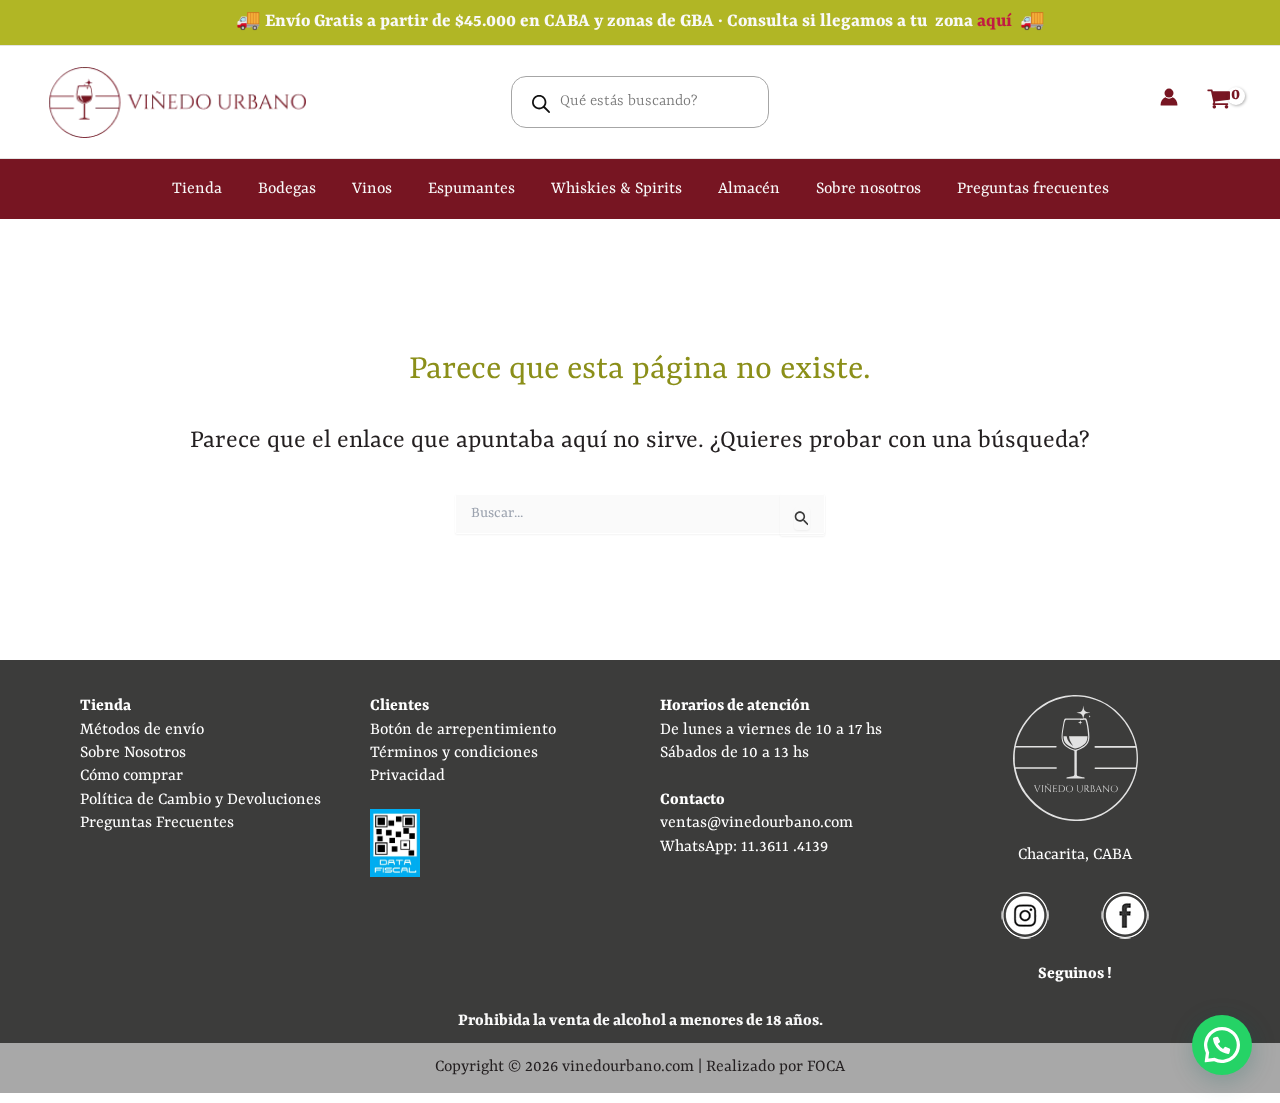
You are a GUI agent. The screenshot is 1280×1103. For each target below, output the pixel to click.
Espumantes (471, 189)
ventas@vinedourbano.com (756, 823)
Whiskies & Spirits (616, 189)
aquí (994, 21)
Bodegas (287, 189)
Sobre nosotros (868, 189)
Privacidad (407, 776)
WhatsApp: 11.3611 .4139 (744, 847)
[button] (1222, 1045)
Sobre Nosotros (133, 753)
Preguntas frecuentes (1033, 189)
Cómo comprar (131, 776)
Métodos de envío (142, 730)
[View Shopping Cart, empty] (1219, 102)
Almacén (749, 189)
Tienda (197, 189)
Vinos (372, 189)
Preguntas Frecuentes (157, 823)
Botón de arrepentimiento (463, 730)
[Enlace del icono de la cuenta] (1169, 97)
